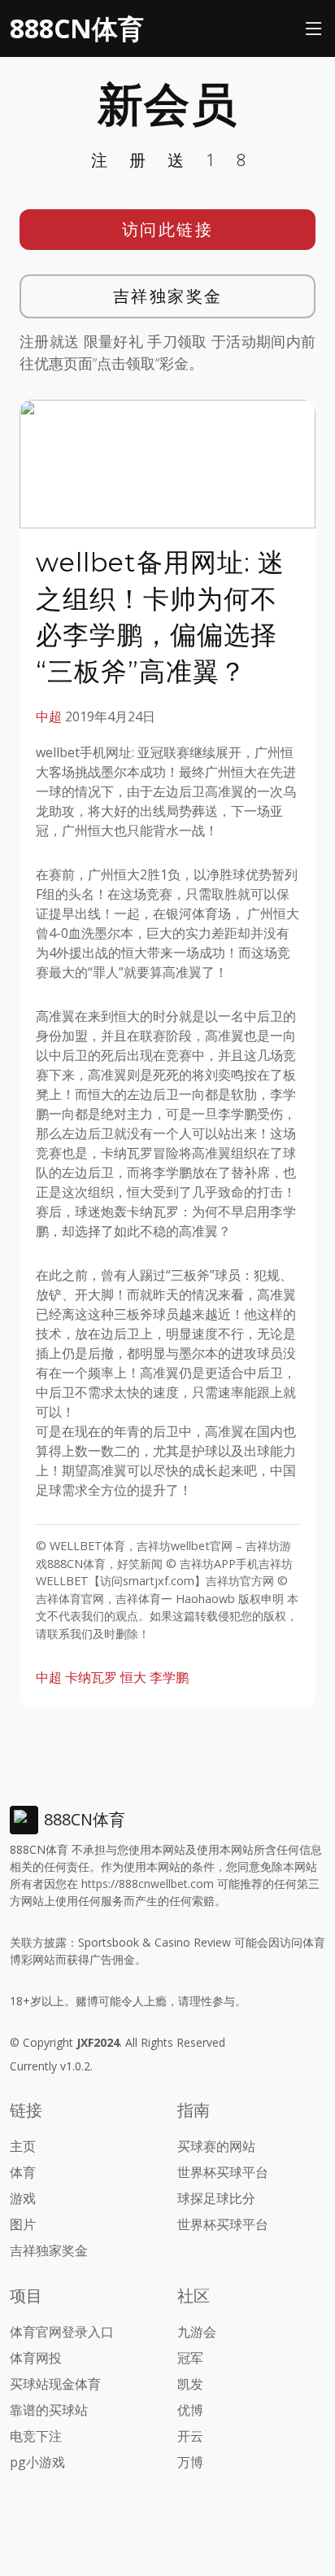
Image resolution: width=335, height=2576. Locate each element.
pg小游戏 (37, 2462)
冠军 (190, 2358)
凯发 (190, 2384)
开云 (190, 2436)
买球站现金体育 (55, 2384)
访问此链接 (168, 229)
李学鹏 (169, 1677)
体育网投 (36, 2358)
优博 (190, 2410)
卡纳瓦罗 (91, 1677)
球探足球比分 (216, 2198)
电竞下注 (36, 2436)
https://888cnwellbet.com (148, 1884)
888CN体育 (77, 28)
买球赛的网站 (216, 2146)
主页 (23, 2146)
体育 (23, 2172)
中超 (49, 716)
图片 (23, 2224)
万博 (190, 2462)
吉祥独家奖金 (168, 296)
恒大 (133, 1677)
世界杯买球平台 (223, 2172)
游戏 (23, 2198)
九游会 (197, 2332)
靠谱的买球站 (49, 2410)
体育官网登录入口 (62, 2332)
